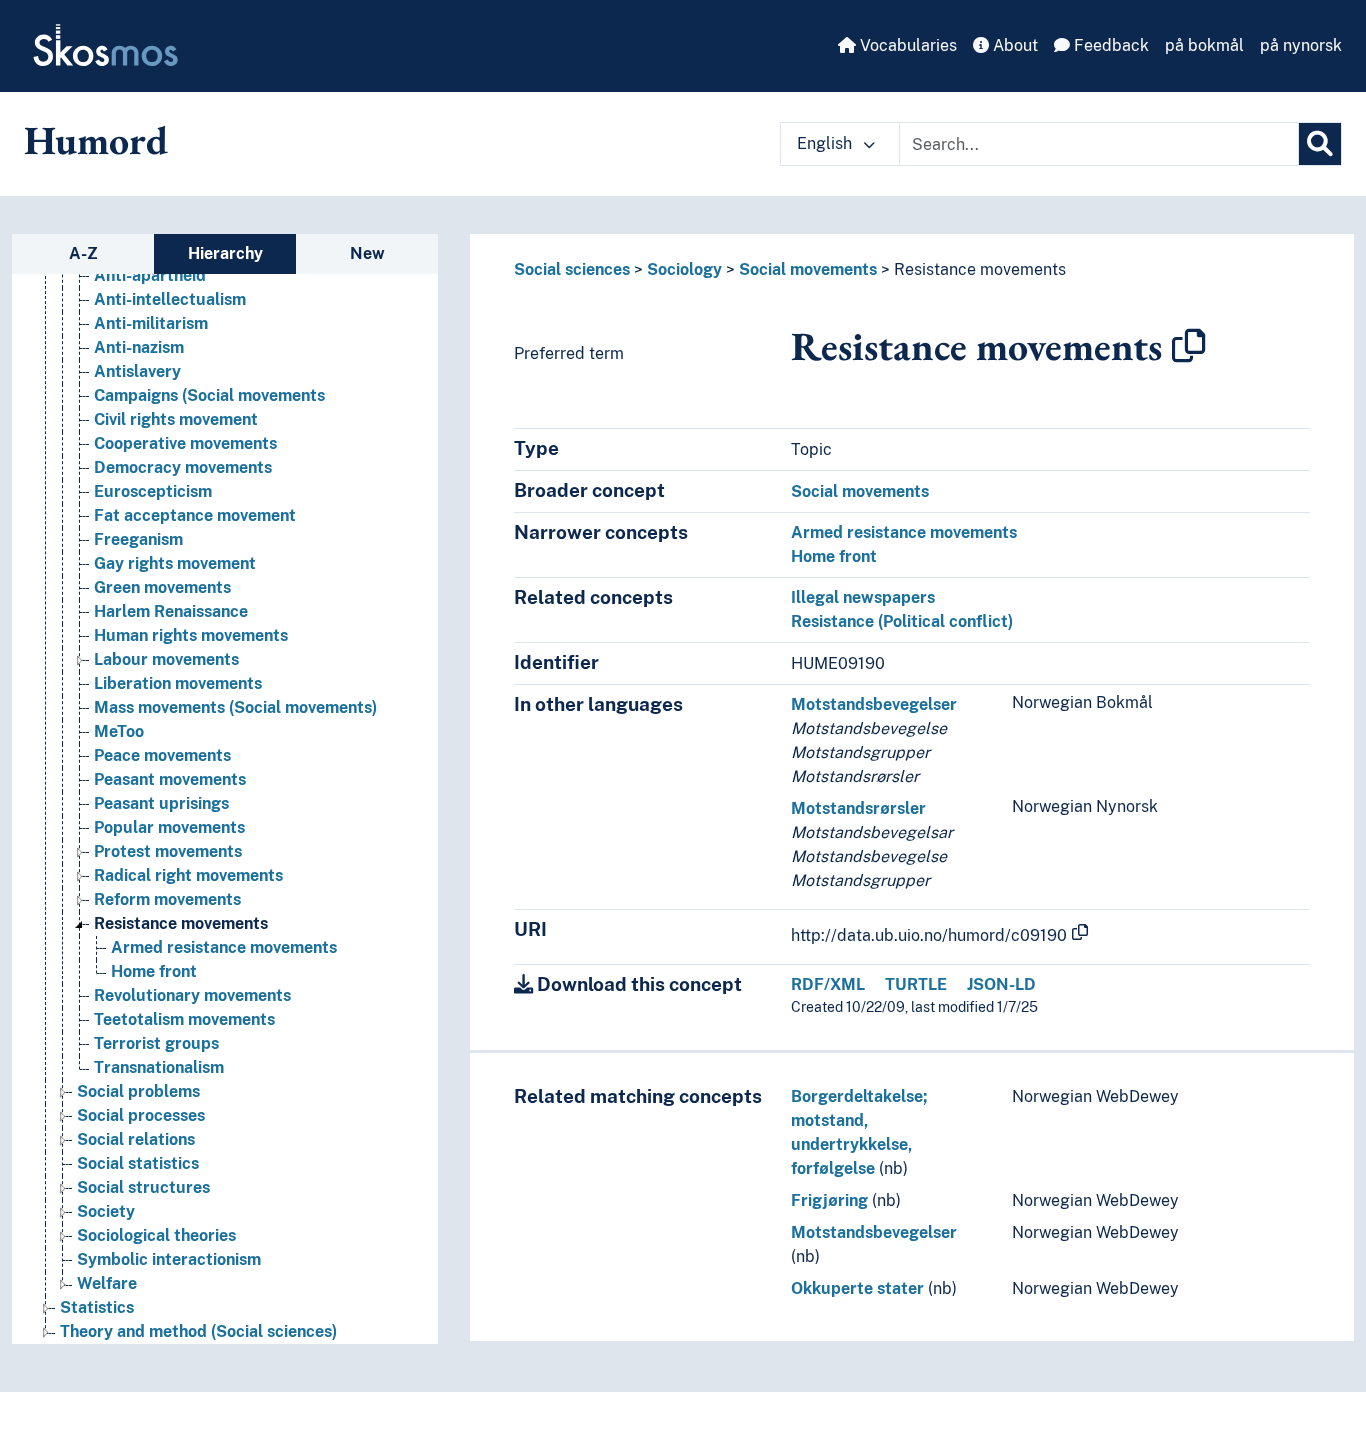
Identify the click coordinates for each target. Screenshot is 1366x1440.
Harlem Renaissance (171, 611)
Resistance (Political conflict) (902, 621)
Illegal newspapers (863, 597)
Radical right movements (188, 875)
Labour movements (166, 659)
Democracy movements (183, 467)
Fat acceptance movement (195, 515)
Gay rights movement (175, 563)
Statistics (97, 1307)
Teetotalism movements (184, 1019)
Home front (154, 971)
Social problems (138, 1091)
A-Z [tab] (83, 253)
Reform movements (167, 899)
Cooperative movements (185, 443)
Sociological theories (156, 1235)
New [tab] (367, 253)
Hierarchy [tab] (225, 253)
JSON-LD (1001, 984)
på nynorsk (1301, 45)
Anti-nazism (139, 347)
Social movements (808, 269)
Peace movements (162, 755)
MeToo (119, 731)
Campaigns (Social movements (209, 395)
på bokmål (1204, 45)
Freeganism (138, 539)
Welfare (107, 1283)
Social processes (141, 1115)
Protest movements (168, 851)
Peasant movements (170, 779)
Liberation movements (178, 683)
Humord (96, 140)
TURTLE (916, 984)
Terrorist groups (156, 1043)
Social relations (136, 1139)
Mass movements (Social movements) (235, 707)
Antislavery (137, 371)
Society (106, 1211)
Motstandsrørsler (858, 808)
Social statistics (138, 1163)
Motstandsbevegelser (874, 704)
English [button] (826, 143)
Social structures (143, 1187)
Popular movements (169, 827)
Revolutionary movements (192, 995)
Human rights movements (191, 635)
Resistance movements (181, 923)
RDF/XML (828, 984)
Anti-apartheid (150, 275)
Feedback (1109, 45)
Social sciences (572, 269)
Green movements (162, 587)
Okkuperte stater (857, 1288)
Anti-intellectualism (170, 299)
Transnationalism (159, 1067)
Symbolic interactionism (169, 1259)
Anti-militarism (151, 323)
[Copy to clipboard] (1189, 346)
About (1013, 45)
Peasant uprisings (161, 803)
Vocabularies (906, 45)
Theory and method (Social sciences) (198, 1331)
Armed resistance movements (224, 947)
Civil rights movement (176, 419)
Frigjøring (829, 1200)
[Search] (1320, 144)
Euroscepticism (153, 491)
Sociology (684, 269)
